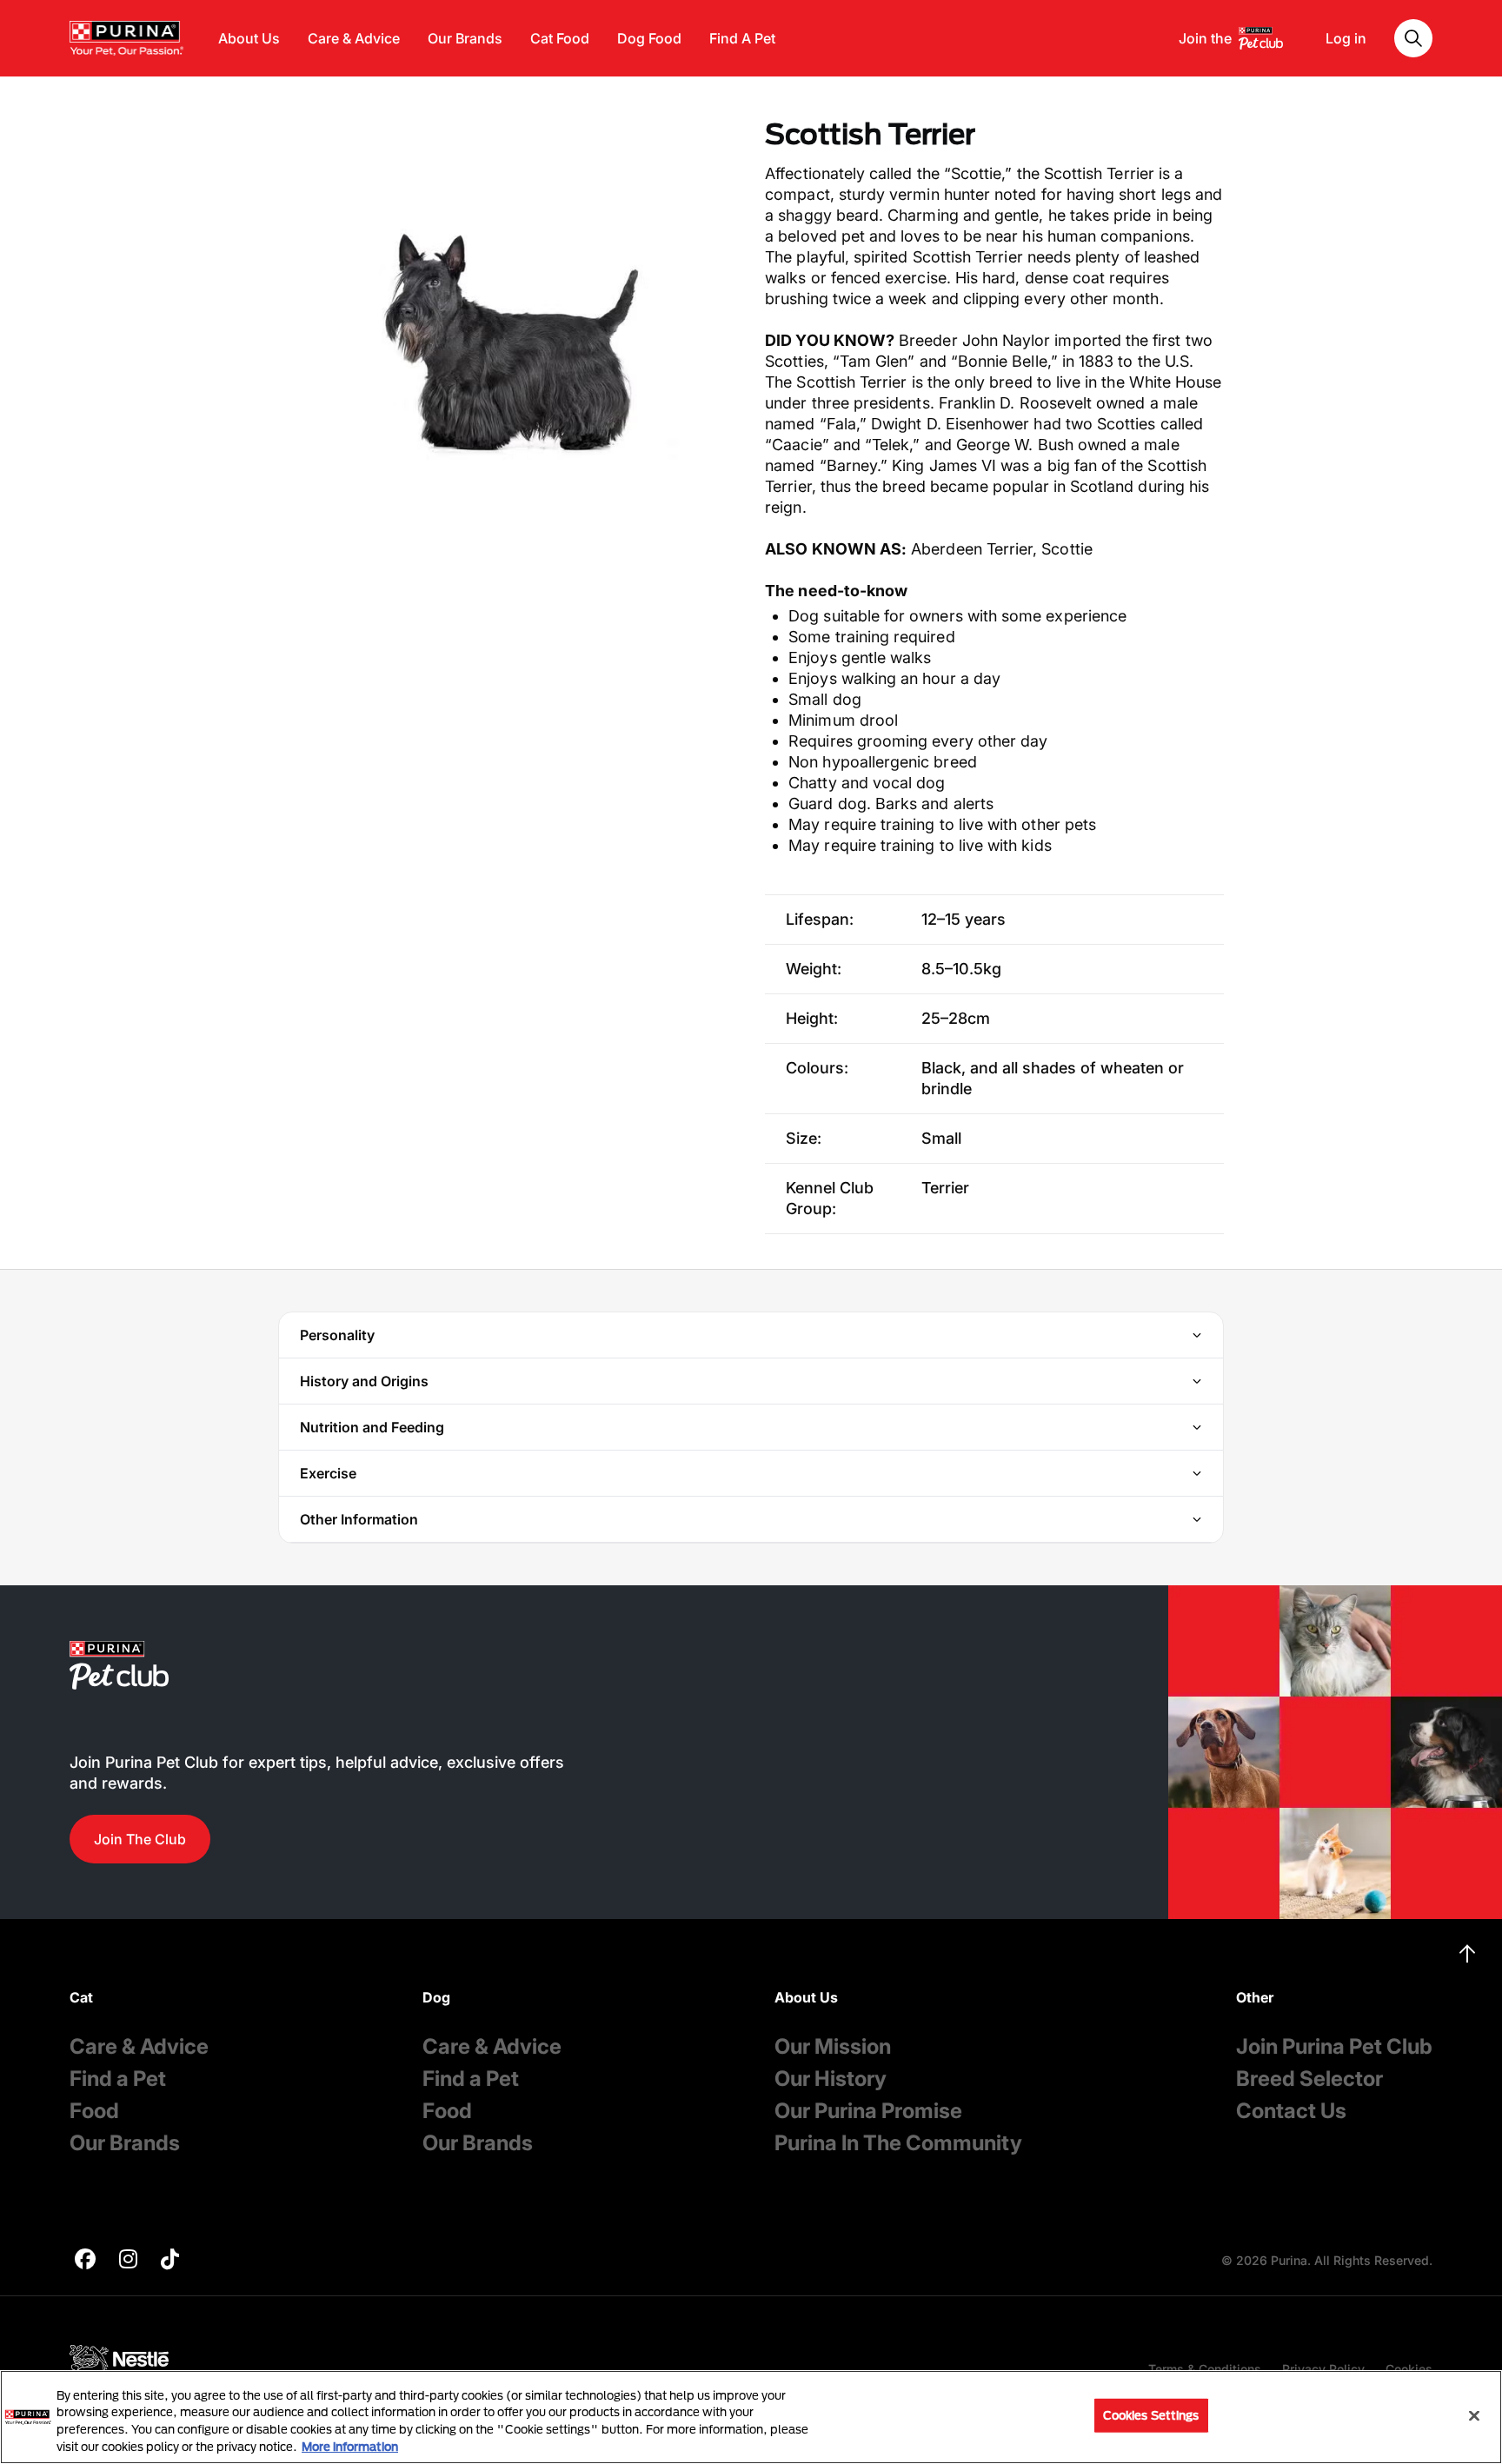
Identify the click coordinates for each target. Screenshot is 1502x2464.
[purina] (85, 2261)
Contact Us (1291, 2111)
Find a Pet (118, 2079)
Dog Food (649, 38)
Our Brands (465, 38)
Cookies (1409, 2369)
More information (350, 2446)
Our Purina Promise (868, 2111)
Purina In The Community (898, 2143)
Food (94, 2111)
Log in (1346, 38)
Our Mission (833, 2046)
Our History (831, 2079)
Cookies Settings (1151, 2415)
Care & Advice (354, 38)
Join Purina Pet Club (1334, 2046)
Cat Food (560, 38)
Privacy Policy (1323, 2369)
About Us (249, 38)
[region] (751, 2417)
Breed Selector (1309, 2079)
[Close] (1474, 2415)
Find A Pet (742, 38)
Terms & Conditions (1205, 2369)
